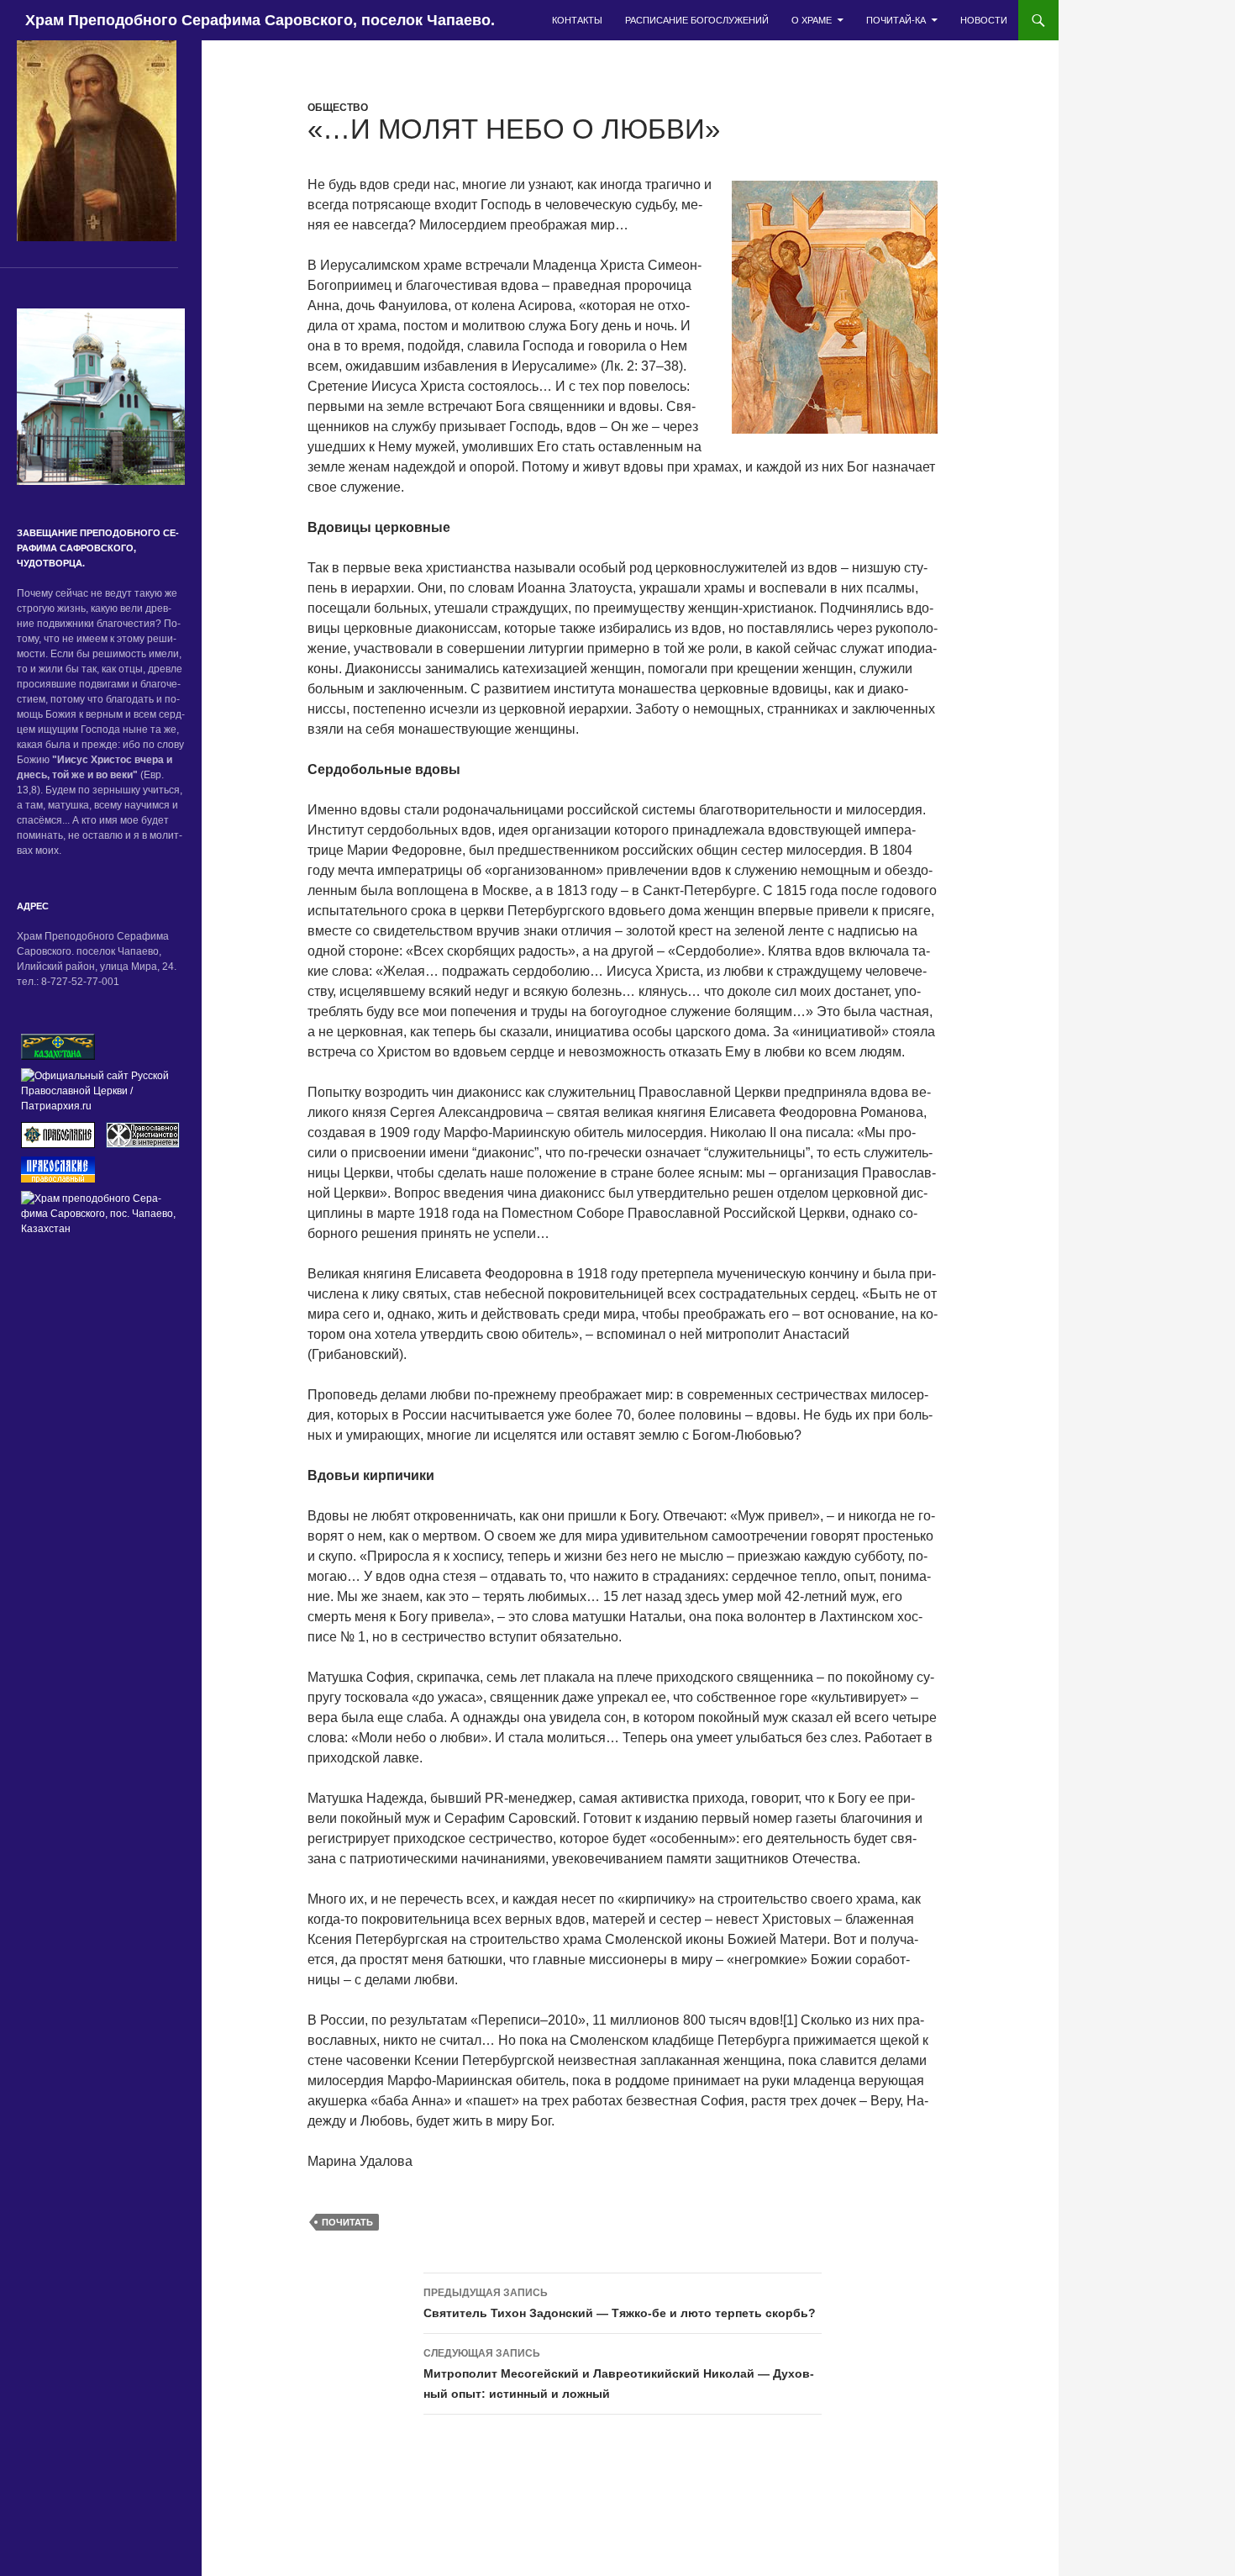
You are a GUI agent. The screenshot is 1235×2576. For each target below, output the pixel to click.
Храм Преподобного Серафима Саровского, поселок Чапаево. (260, 20)
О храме (812, 20)
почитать (347, 2222)
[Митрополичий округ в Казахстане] (58, 1046)
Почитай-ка (896, 20)
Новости (984, 20)
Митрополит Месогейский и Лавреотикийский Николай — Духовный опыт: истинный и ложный (619, 2374)
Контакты (577, 20)
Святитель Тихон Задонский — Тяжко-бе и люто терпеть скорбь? (620, 2303)
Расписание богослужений (697, 20)
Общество (338, 108)
